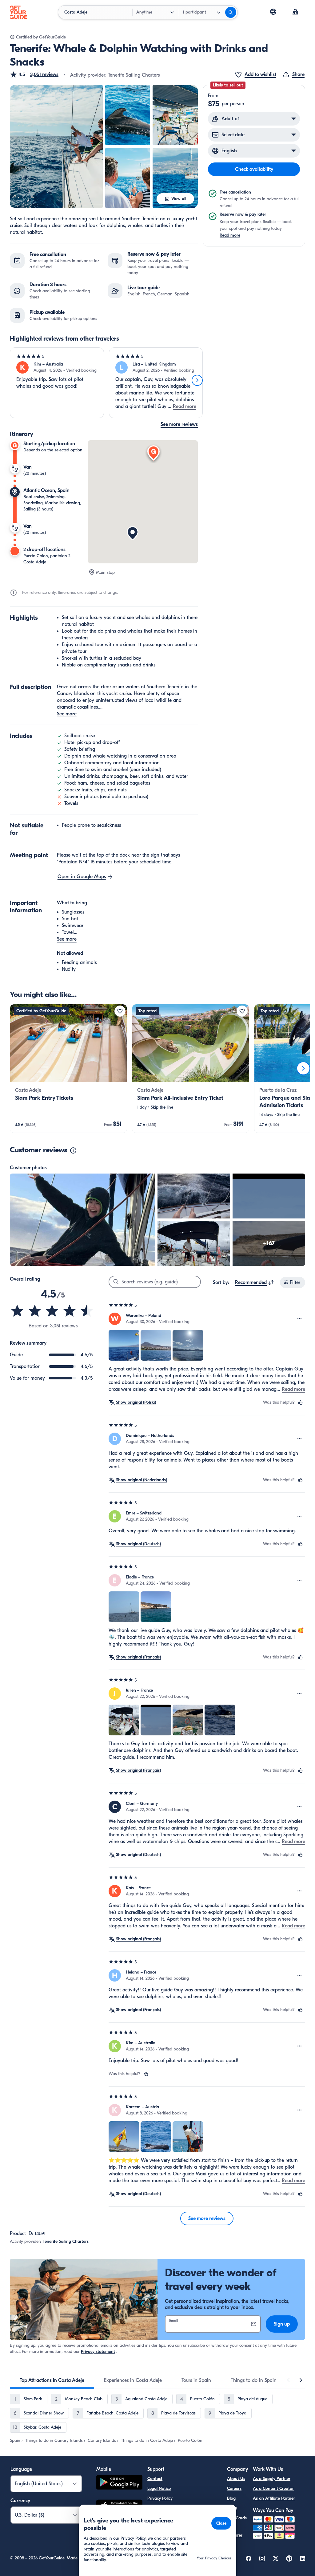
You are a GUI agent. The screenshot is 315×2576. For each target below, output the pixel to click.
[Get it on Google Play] (119, 2483)
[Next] (197, 380)
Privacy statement (98, 2352)
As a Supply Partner (272, 2479)
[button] (34, 74)
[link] (68, 1068)
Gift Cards (237, 2518)
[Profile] (295, 12)
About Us (236, 2479)
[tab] (52, 2380)
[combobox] (255, 1282)
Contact (155, 2479)
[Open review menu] (300, 1319)
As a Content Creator (273, 2488)
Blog (231, 2498)
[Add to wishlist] (120, 1011)
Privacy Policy (160, 2498)
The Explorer (235, 2532)
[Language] (273, 12)
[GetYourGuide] (18, 12)
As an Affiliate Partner (274, 2498)
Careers (234, 2488)
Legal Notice (159, 2488)
